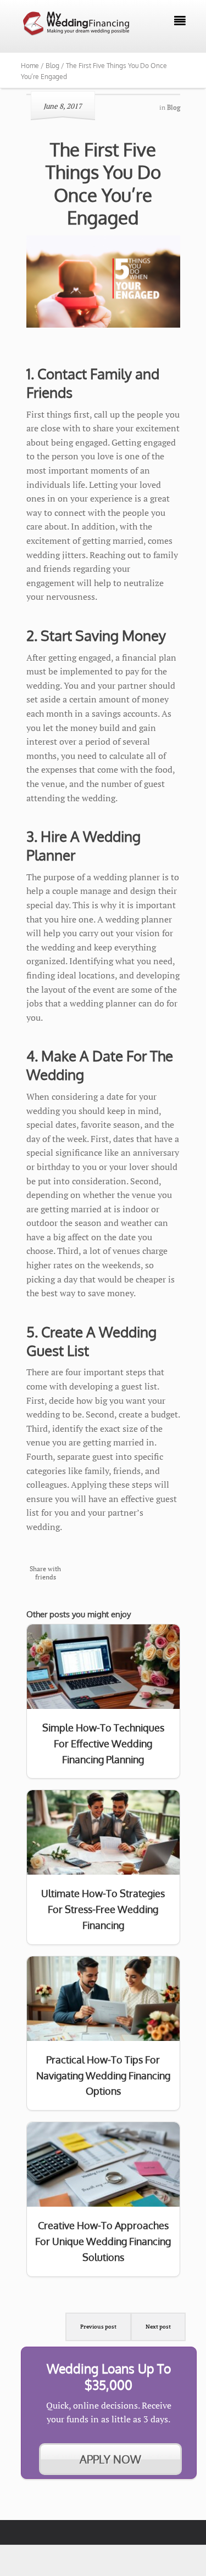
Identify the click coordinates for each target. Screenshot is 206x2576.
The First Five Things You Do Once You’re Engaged (103, 183)
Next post (158, 2327)
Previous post (98, 2327)
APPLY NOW (110, 2459)
